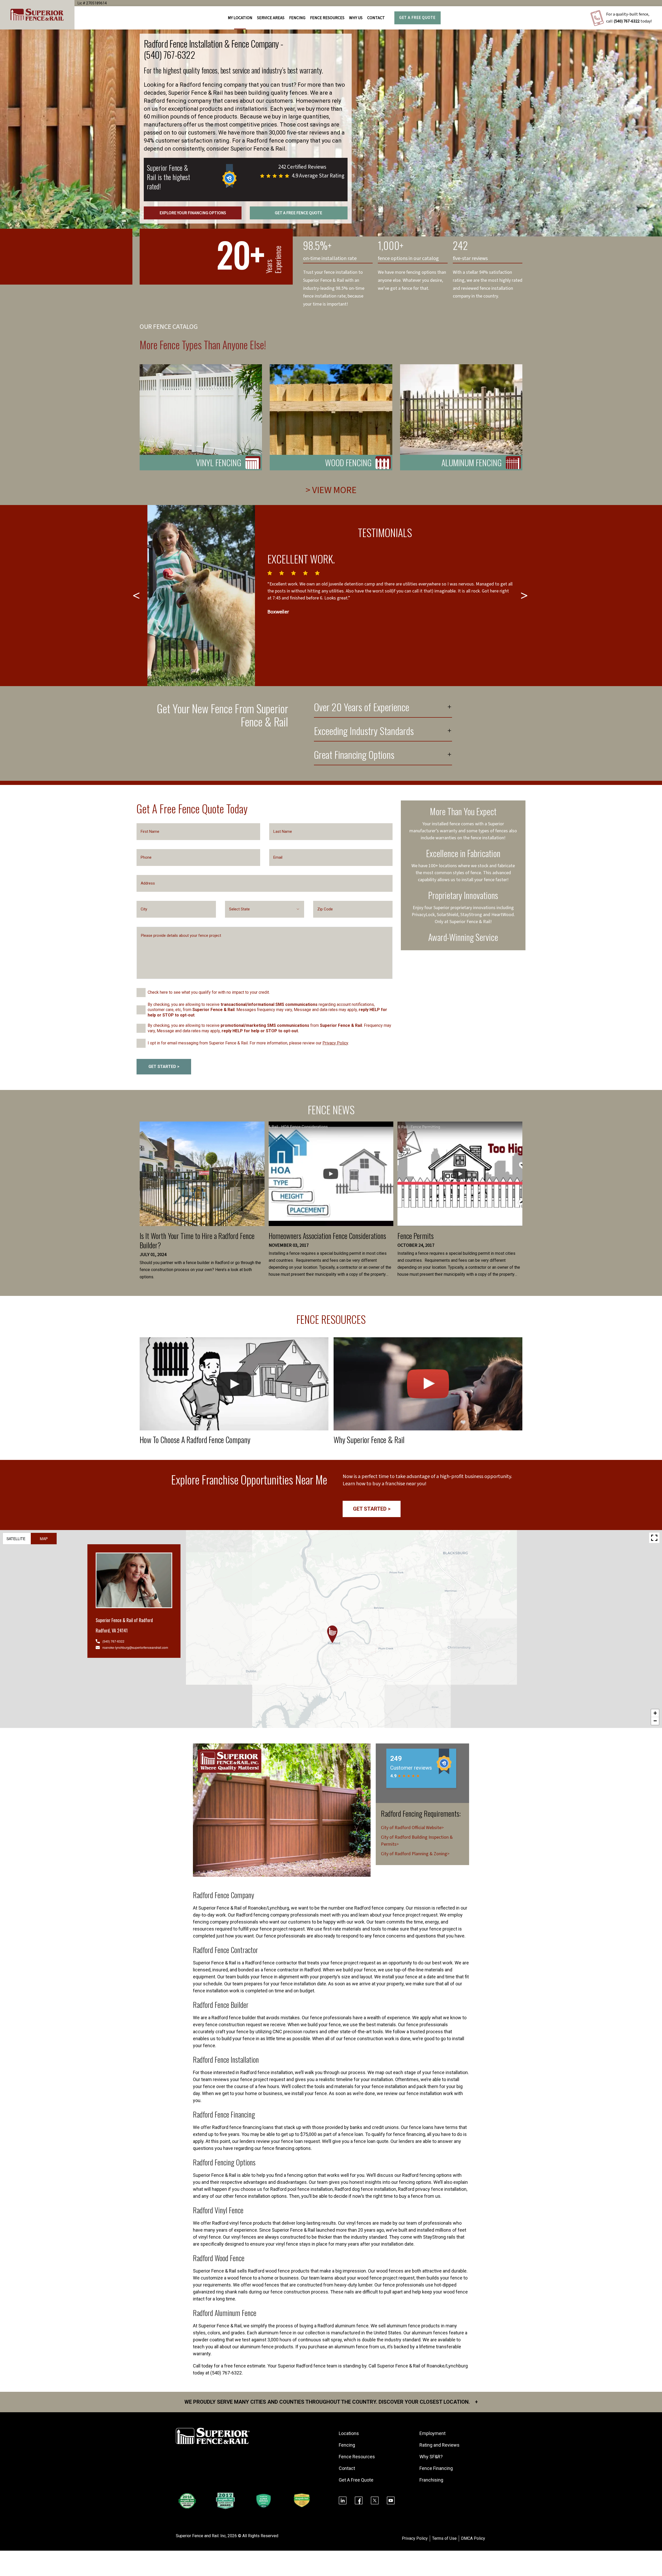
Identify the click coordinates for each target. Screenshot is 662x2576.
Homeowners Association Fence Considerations (327, 1236)
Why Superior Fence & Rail (369, 1440)
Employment (432, 2433)
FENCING (297, 18)
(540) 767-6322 (627, 21)
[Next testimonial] (525, 596)
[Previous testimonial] (137, 596)
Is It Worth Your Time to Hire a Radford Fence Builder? (197, 1240)
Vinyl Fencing (219, 462)
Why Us (356, 18)
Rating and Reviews (439, 2445)
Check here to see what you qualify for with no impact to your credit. (209, 992)
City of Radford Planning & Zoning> (415, 1854)
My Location (240, 18)
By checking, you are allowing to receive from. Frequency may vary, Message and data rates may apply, (269, 1028)
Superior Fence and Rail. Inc (201, 2536)
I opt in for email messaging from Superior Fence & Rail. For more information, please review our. (248, 1043)
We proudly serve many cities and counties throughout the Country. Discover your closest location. (331, 2402)
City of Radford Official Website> (412, 1828)
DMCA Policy (473, 2538)
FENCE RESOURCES (327, 18)
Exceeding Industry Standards (364, 732)
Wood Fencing (348, 462)
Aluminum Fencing (472, 462)
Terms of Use (444, 2538)
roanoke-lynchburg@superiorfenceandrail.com (135, 1647)
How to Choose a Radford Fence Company (195, 1440)
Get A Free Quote (417, 18)
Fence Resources (357, 2457)
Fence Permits (416, 1236)
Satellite (16, 1539)
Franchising (431, 2480)
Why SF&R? (431, 2457)
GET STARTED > (164, 1067)
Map (44, 1539)
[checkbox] (141, 993)
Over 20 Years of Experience (362, 708)
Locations (349, 2433)
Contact (376, 18)
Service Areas (271, 18)
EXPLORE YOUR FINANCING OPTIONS (193, 213)
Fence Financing (436, 2468)
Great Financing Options (354, 755)
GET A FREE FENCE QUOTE (299, 213)
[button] (332, 1634)
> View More (331, 490)
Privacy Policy (335, 1043)
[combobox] (265, 909)
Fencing (347, 2445)
